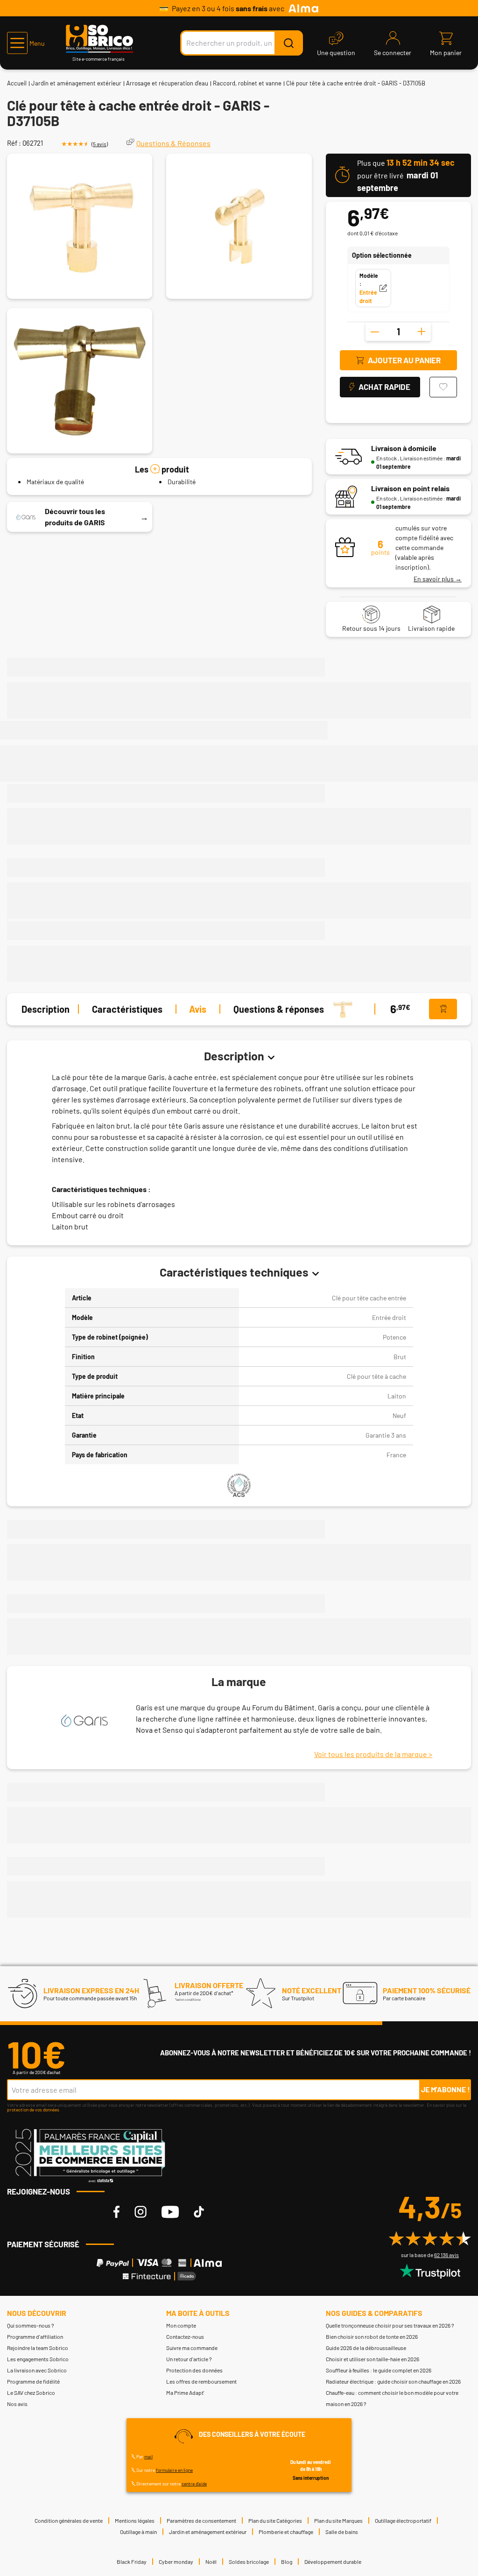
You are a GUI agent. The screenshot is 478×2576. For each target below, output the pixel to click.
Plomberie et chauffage (286, 2532)
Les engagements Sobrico (38, 2359)
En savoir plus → (438, 579)
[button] (26, 43)
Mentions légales (135, 2520)
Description (46, 1009)
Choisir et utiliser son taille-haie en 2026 (373, 2359)
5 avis (100, 144)
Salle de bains (342, 2532)
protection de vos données (33, 2110)
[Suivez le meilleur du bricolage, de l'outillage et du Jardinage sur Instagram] (141, 2212)
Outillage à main (138, 2532)
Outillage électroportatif (403, 2520)
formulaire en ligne (174, 2470)
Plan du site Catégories (275, 2520)
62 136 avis (446, 2255)
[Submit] (288, 43)
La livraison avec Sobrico (37, 2370)
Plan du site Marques (338, 2520)
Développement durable (333, 2562)
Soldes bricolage (249, 2562)
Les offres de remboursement (201, 2381)
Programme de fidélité (33, 2381)
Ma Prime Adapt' (185, 2393)
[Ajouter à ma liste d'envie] (443, 387)
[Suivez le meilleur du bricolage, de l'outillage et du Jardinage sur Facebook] (116, 2212)
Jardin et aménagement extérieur (76, 83)
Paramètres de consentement (201, 2520)
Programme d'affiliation (35, 2336)
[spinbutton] (398, 332)
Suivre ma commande (192, 2348)
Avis (198, 1009)
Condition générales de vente (69, 2520)
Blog (287, 2562)
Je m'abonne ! (446, 2089)
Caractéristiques (127, 1009)
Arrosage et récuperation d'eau (167, 83)
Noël (211, 2562)
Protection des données (194, 2370)
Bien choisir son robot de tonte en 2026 (372, 2336)
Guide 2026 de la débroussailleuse (366, 2348)
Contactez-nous (185, 2336)
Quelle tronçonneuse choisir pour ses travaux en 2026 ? (390, 2325)
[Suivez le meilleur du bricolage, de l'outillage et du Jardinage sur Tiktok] (199, 2212)
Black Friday (132, 2562)
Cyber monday (176, 2562)
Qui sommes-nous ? (31, 2325)
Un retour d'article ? (189, 2359)
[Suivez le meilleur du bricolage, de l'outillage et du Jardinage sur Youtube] (170, 2212)
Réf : (14, 143)
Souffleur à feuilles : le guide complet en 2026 (379, 2370)
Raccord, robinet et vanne (247, 83)
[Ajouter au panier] (443, 1009)
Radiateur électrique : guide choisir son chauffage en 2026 (393, 2381)
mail (148, 2456)
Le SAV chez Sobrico (31, 2393)
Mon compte (181, 2325)
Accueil (17, 83)
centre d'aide (194, 2484)
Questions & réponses (279, 1009)
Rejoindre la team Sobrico (38, 2348)
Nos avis (17, 2404)
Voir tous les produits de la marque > (373, 1754)
